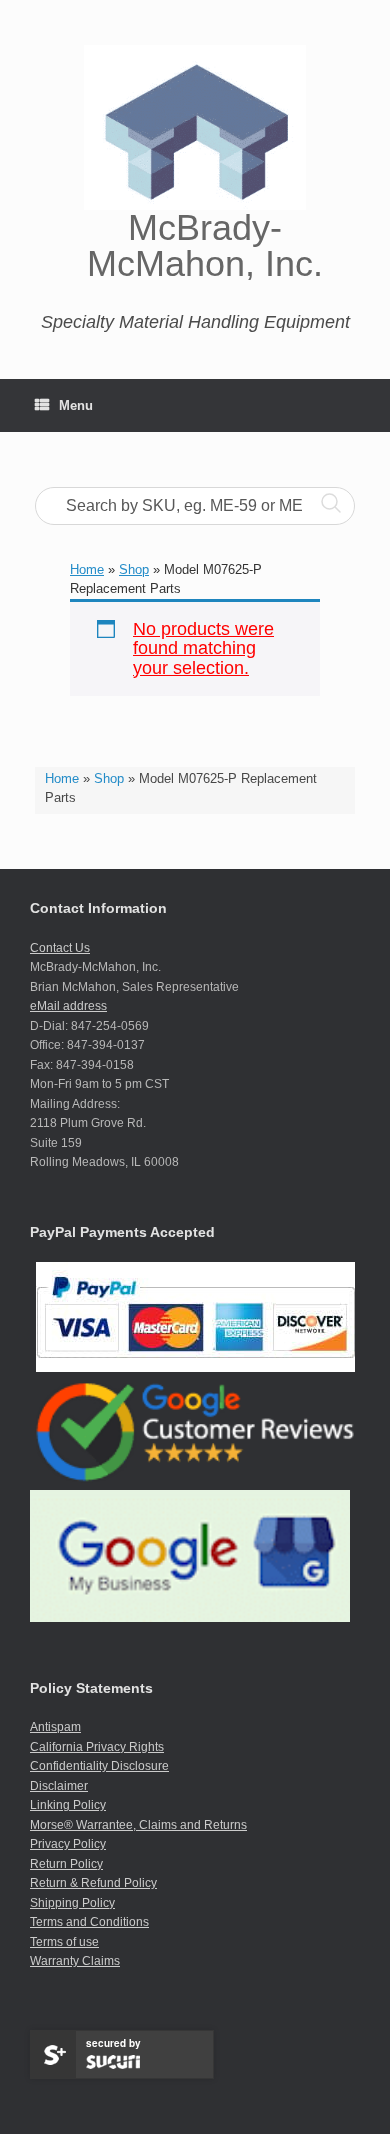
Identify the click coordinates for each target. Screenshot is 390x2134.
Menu (76, 405)
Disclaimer (59, 1786)
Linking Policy (68, 1805)
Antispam (55, 1727)
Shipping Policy (72, 1903)
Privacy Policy (68, 1844)
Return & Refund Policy (93, 1883)
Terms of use (64, 1942)
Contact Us (60, 948)
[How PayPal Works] (195, 1368)
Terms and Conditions (89, 1922)
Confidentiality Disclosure (99, 1766)
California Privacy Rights (97, 1747)
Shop (109, 778)
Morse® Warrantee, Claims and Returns (138, 1825)
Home (62, 778)
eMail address (68, 1006)
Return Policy (66, 1864)
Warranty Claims (75, 1961)
